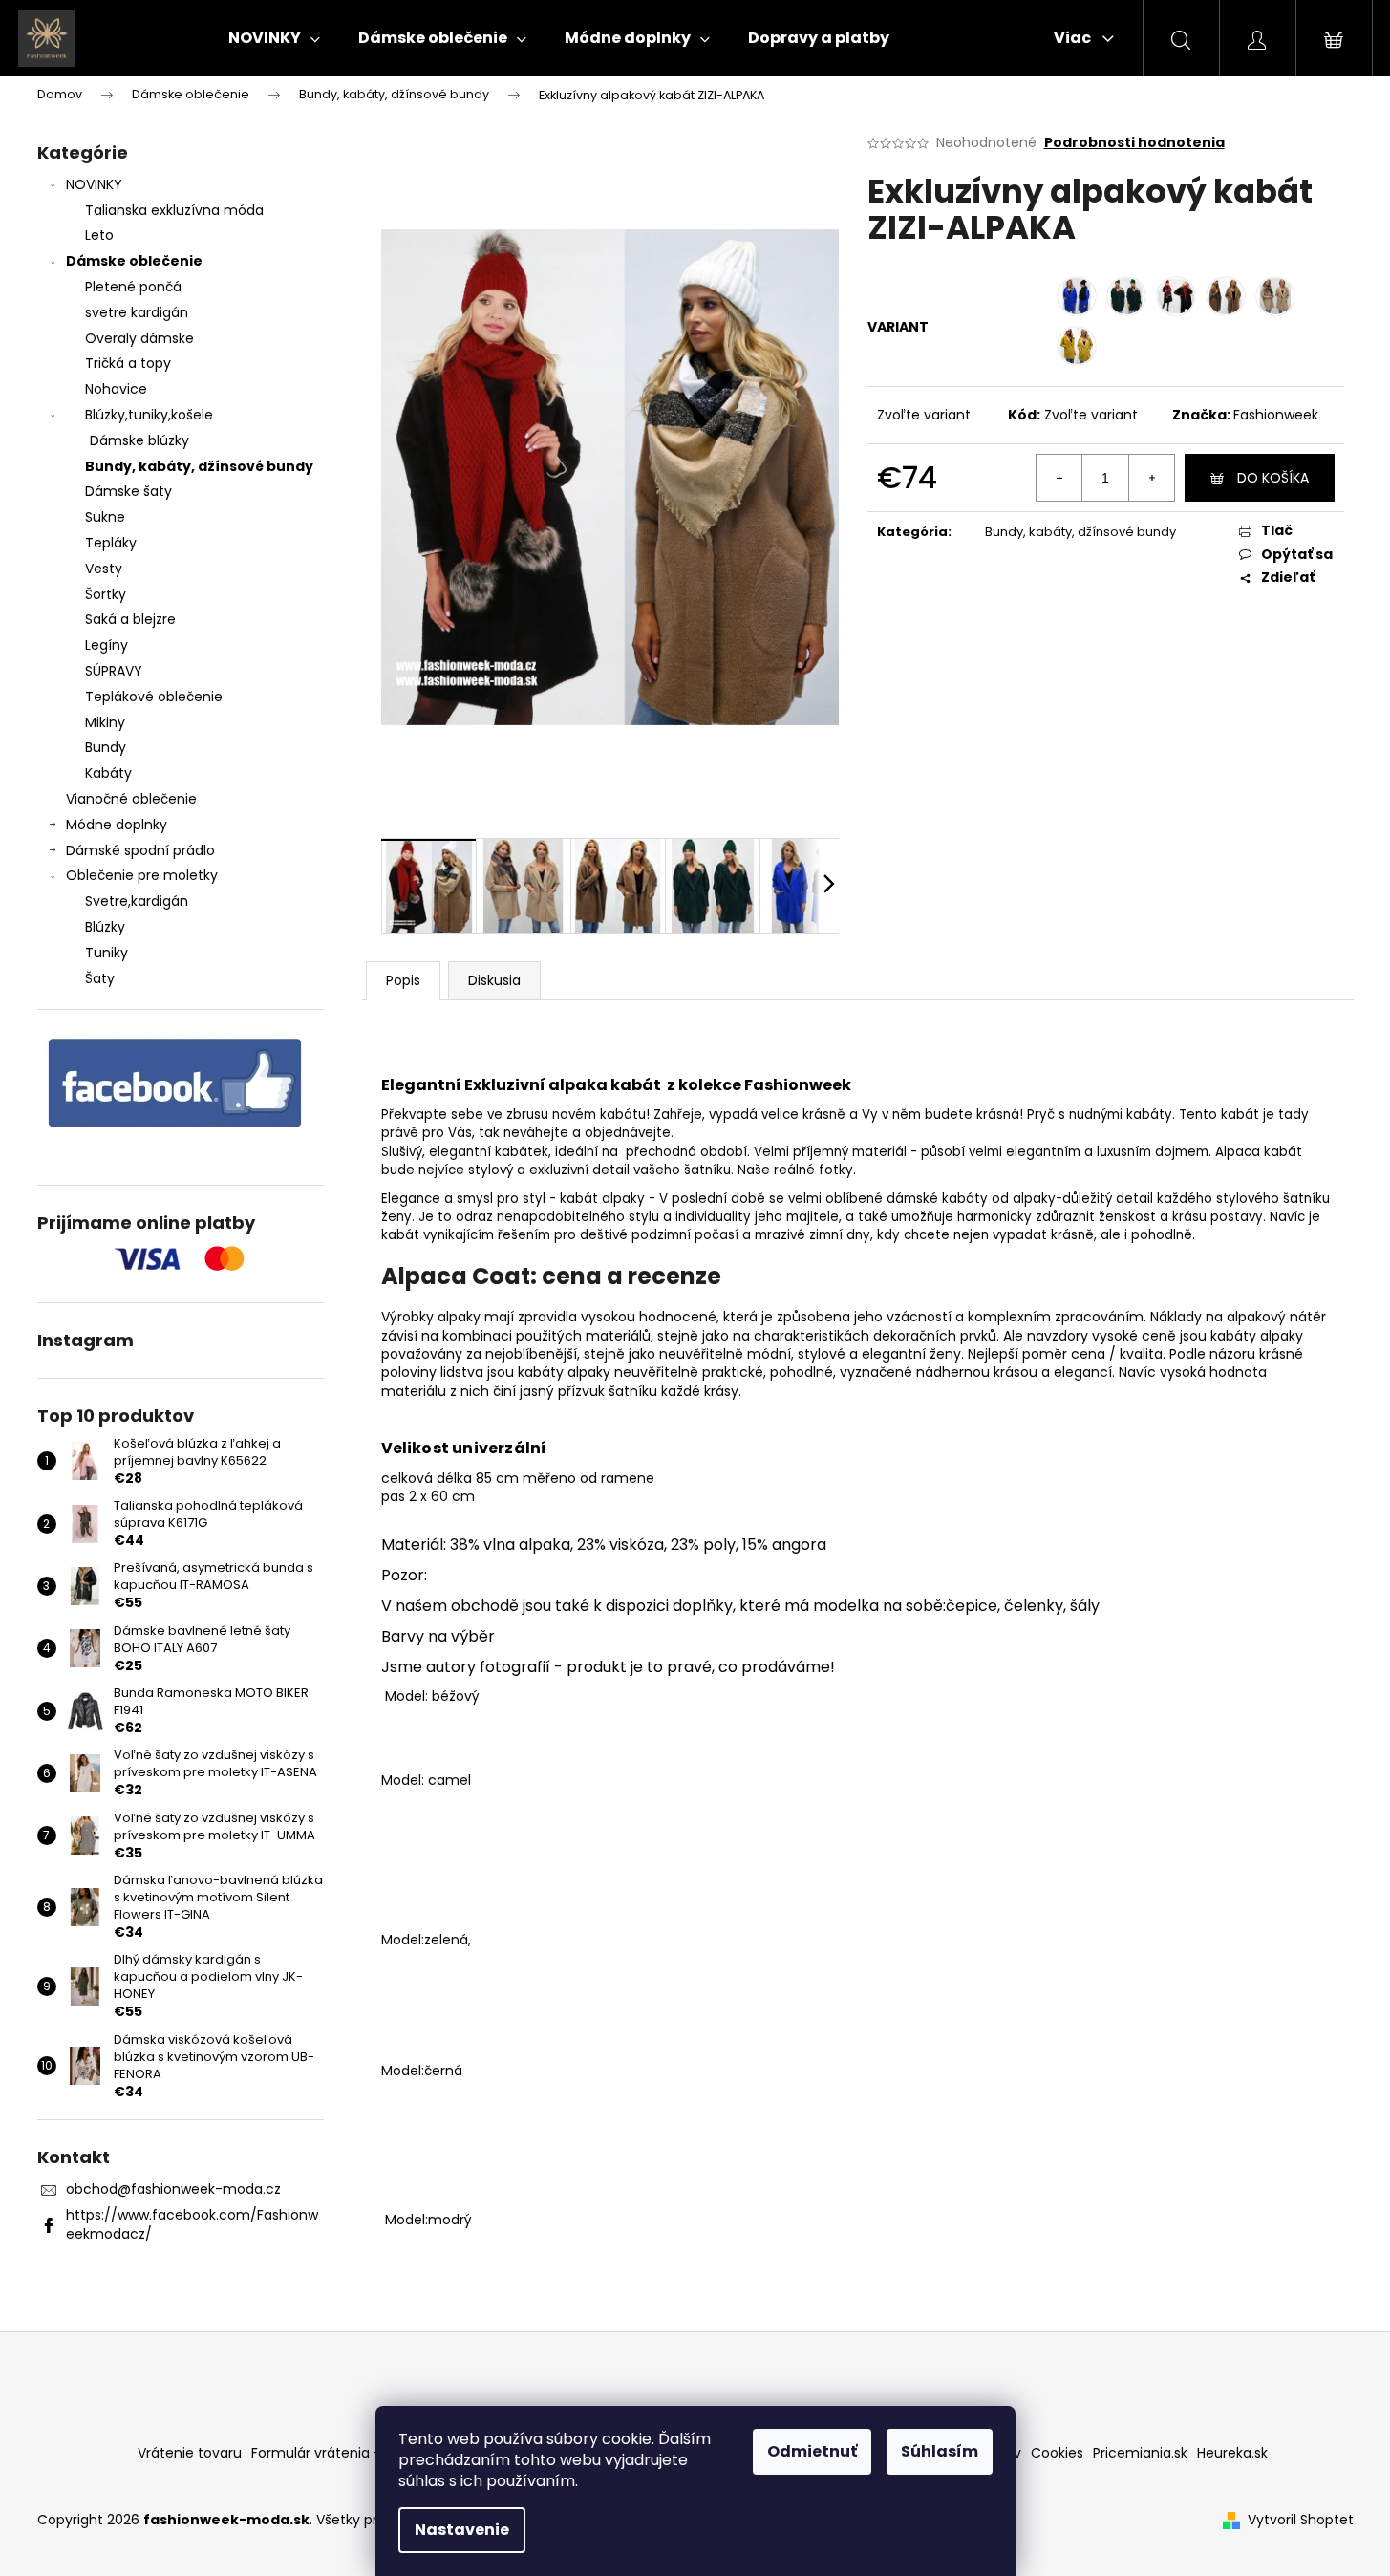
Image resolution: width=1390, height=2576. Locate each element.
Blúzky (105, 927)
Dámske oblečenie (134, 261)
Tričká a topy (128, 363)
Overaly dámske (139, 338)
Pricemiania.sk (1140, 2453)
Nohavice (116, 389)
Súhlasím (940, 2451)
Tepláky (111, 543)
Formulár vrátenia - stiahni (340, 2453)
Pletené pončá (133, 287)
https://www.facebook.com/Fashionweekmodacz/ (192, 2224)
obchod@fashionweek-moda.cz (173, 2189)
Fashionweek (1276, 415)
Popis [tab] (403, 980)
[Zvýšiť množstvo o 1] (1151, 478)
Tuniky (107, 953)
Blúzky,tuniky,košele (149, 415)
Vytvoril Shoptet (1301, 2520)
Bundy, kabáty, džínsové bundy (199, 466)
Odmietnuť (812, 2451)
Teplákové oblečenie (154, 697)
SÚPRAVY (114, 671)
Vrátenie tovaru (190, 2453)
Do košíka (1273, 478)
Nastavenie (462, 2530)
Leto (99, 235)
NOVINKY (94, 184)
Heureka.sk (1232, 2453)
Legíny (107, 645)
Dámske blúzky (139, 440)
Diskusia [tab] (494, 980)
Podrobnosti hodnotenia (1134, 143)
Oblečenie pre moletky (142, 875)
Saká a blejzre (130, 619)
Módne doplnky (117, 825)
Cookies (1057, 2453)
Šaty (100, 978)
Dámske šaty (128, 491)
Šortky (106, 594)
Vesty (104, 569)
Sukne (105, 517)
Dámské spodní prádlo (140, 850)
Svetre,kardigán (137, 901)
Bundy (106, 747)
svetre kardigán (137, 312)
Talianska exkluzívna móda (174, 210)
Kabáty (108, 773)
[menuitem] (274, 38)
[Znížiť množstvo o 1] (1059, 478)
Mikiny (105, 722)
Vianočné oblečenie (131, 799)
